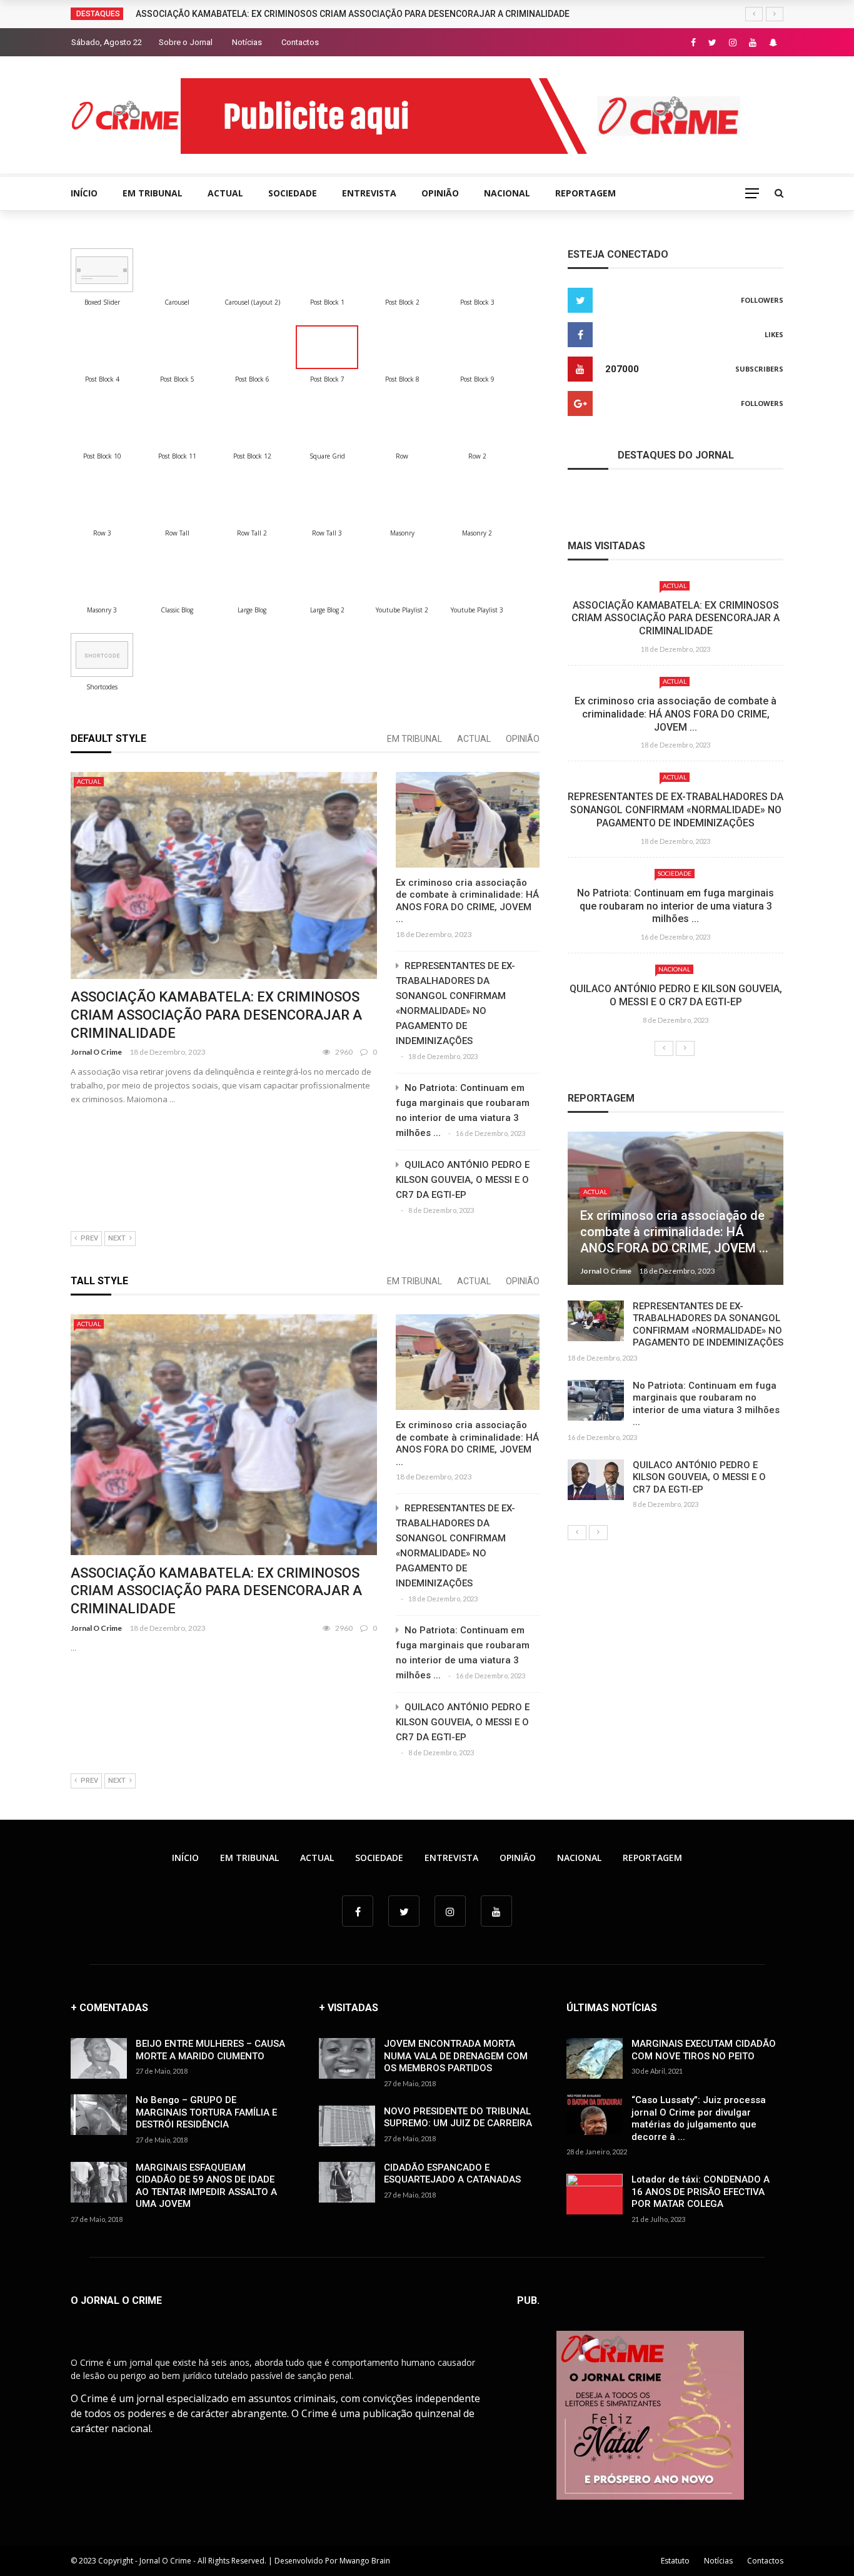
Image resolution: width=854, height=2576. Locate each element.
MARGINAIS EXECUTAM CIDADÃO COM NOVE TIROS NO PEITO (704, 2050)
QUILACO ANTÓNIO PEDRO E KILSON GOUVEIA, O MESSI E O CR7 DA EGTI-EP (463, 1180)
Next (117, 1238)
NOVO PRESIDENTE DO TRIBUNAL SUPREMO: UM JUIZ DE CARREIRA (458, 2117)
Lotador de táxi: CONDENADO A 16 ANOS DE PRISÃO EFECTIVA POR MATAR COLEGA (701, 2192)
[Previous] (664, 1048)
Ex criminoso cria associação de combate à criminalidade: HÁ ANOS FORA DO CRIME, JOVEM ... (467, 901)
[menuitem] (102, 270)
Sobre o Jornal (186, 42)
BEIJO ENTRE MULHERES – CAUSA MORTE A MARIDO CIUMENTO (210, 2050)
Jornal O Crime (96, 1052)
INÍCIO (84, 193)
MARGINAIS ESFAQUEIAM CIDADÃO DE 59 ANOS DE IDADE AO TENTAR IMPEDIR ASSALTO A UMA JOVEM (206, 2186)
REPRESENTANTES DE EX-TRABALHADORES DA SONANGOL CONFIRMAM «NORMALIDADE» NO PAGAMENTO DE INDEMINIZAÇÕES (676, 810)
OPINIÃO (440, 193)
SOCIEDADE (293, 193)
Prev (89, 1238)
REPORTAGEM (585, 193)
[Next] (685, 1048)
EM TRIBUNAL (153, 193)
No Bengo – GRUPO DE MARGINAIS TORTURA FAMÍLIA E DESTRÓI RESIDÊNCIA (206, 2112)
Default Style (108, 738)
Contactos (300, 42)
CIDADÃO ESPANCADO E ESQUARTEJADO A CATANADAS (452, 2174)
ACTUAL (225, 193)
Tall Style (99, 1281)
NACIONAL (507, 193)
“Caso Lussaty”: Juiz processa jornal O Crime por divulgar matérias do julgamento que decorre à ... (699, 2118)
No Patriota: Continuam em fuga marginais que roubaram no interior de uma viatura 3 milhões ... (676, 906)
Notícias (247, 42)
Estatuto (675, 2561)
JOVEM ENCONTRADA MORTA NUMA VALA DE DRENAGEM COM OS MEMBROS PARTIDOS (456, 2056)
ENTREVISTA (369, 193)
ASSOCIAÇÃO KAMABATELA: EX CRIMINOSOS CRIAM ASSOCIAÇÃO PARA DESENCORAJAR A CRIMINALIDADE (353, 14)
